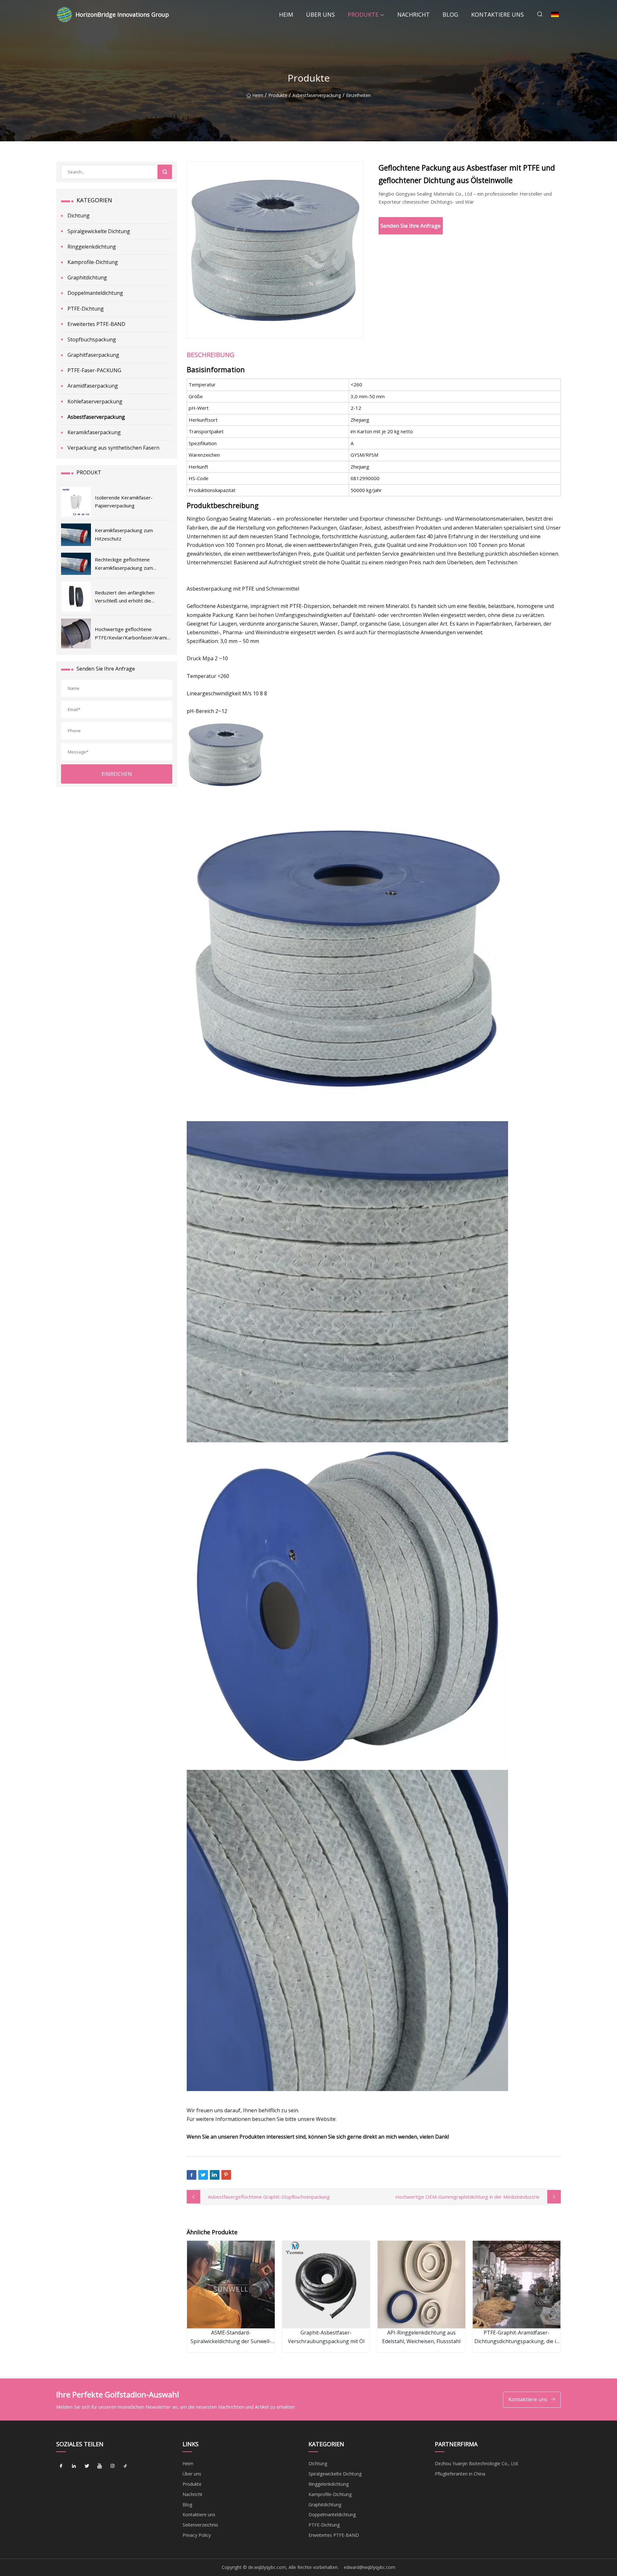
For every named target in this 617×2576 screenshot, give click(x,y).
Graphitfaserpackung (93, 355)
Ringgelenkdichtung (92, 247)
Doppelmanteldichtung (95, 293)
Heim (286, 14)
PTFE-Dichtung (86, 309)
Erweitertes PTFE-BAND (96, 324)
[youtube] (100, 2466)
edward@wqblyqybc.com (370, 2567)
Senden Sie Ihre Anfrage (411, 226)
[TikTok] (125, 2466)
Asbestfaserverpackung (317, 95)
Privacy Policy (197, 2535)
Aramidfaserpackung (93, 386)
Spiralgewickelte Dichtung (99, 231)
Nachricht (413, 14)
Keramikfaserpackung (94, 432)
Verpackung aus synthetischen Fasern (113, 448)
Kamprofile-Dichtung (93, 262)
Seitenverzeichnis (200, 2525)
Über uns (320, 14)
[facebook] (61, 2466)
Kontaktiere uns (497, 14)
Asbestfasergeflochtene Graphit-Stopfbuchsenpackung (269, 2197)
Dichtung (79, 215)
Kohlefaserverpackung (95, 401)
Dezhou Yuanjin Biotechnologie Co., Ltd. (477, 2463)
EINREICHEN (117, 774)
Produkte (363, 14)
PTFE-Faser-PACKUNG (94, 370)
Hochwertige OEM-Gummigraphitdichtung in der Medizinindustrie (467, 2197)
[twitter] (87, 2466)
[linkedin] (74, 2466)
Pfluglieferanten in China (460, 2474)
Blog (450, 14)
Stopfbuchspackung (92, 339)
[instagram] (112, 2466)
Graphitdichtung (87, 277)
